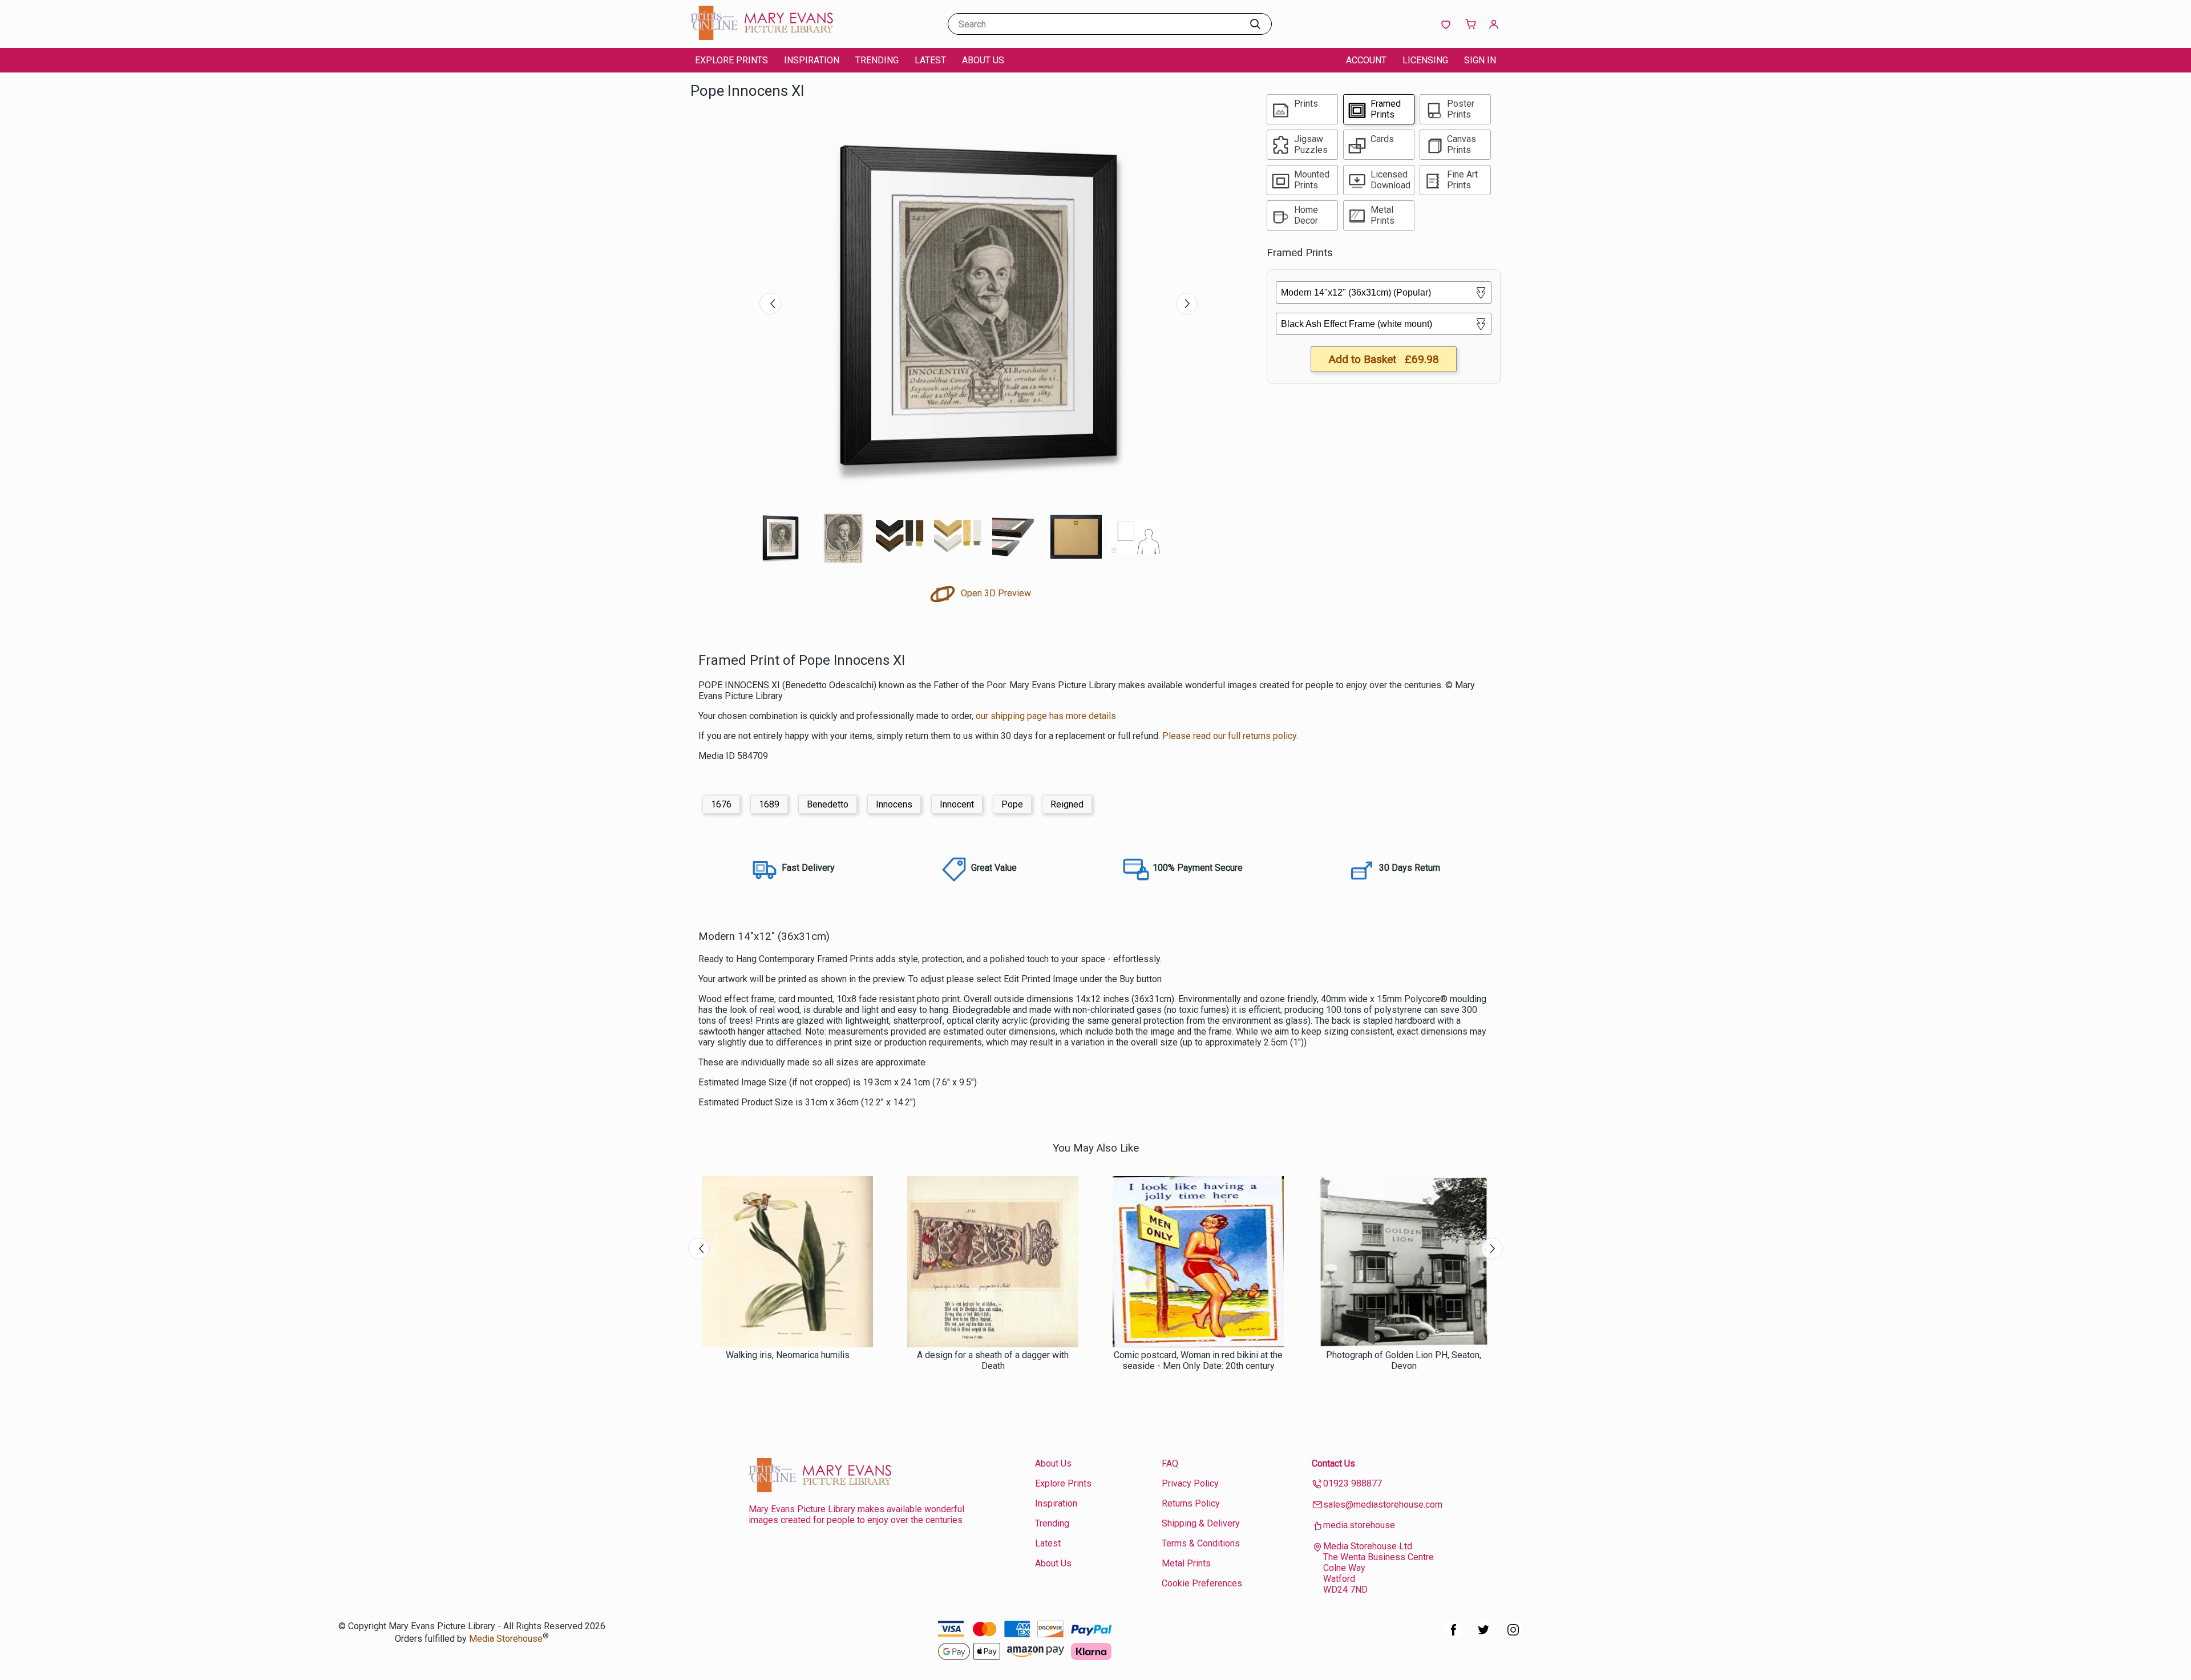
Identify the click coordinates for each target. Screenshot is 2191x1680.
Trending (877, 60)
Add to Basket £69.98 (1384, 359)
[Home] (762, 37)
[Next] (1187, 304)
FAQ (1170, 1463)
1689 (769, 804)
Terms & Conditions (1201, 1543)
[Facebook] (1454, 1636)
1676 (721, 804)
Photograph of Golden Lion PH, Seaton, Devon (1404, 1360)
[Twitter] (1483, 1636)
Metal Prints (1186, 1563)
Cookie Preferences (1202, 1583)
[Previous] (770, 304)
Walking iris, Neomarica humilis (788, 1355)
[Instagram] (1513, 1636)
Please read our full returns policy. (1230, 736)
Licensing (1425, 60)
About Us (983, 60)
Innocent (957, 804)
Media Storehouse (506, 1639)
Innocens (894, 804)
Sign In (1480, 60)
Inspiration (812, 60)
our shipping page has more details (1046, 716)
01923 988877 (1353, 1483)
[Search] (1255, 24)
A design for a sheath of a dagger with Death (993, 1360)
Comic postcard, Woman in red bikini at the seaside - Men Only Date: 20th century (1198, 1360)
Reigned (1067, 804)
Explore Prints (731, 60)
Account (1366, 60)
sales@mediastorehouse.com (1383, 1505)
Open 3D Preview (995, 593)
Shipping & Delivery (1201, 1523)
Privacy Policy (1190, 1483)
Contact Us (1333, 1463)
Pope (1012, 804)
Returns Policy (1191, 1503)
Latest (930, 60)
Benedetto (828, 804)
